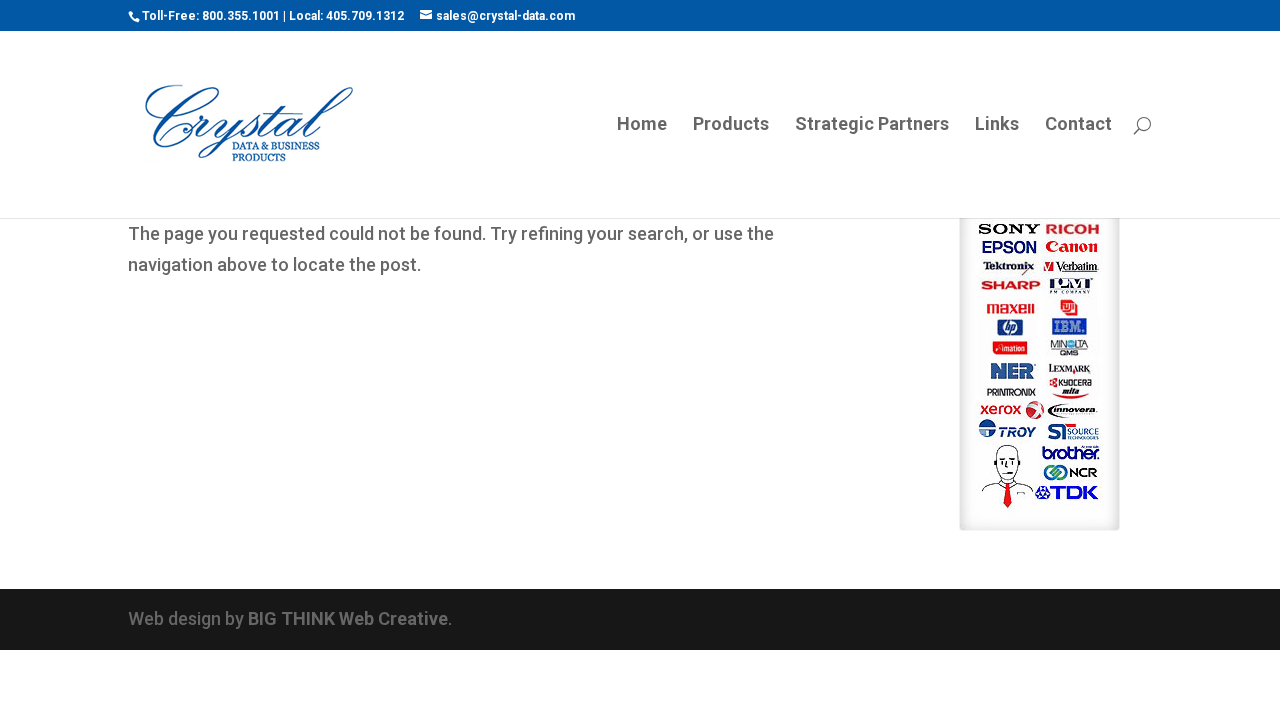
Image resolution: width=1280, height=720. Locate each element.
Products (731, 125)
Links (997, 125)
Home (642, 125)
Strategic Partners (872, 125)
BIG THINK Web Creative (348, 618)
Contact (1078, 125)
